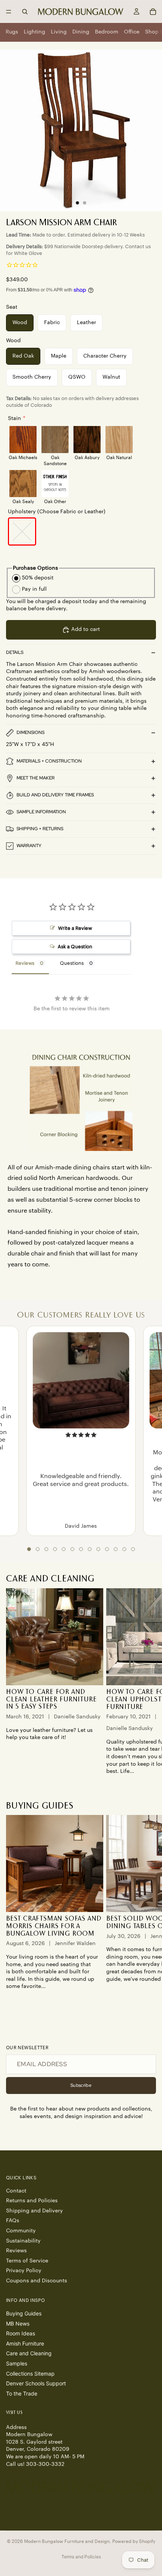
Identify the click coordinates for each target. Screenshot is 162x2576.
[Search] (25, 12)
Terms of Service (27, 2261)
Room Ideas (21, 2334)
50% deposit (38, 578)
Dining (81, 32)
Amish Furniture (25, 2343)
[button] (29, 1549)
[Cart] (153, 12)
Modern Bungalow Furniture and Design (67, 2541)
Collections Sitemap (30, 2374)
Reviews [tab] (25, 963)
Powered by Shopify (134, 2541)
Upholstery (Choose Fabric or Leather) (57, 512)
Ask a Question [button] (75, 947)
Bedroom (107, 32)
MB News (18, 2324)
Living (59, 32)
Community (21, 2231)
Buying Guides (24, 2314)
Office (132, 32)
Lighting (34, 32)
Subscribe (81, 2085)
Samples (17, 2363)
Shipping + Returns (40, 829)
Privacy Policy (24, 2271)
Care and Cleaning (29, 2354)
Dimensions (31, 732)
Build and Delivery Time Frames (55, 795)
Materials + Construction (49, 761)
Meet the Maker (36, 778)
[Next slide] (148, 1682)
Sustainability (23, 2241)
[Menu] (9, 12)
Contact (16, 2191)
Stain (15, 418)
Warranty (29, 846)
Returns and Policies (32, 2201)
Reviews (16, 2251)
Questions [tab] (72, 963)
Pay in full (34, 589)
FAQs (13, 2221)
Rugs (12, 32)
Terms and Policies (81, 2557)
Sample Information (41, 812)
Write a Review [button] (75, 928)
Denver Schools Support (36, 2384)
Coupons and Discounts (37, 2281)
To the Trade (22, 2393)
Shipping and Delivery (34, 2211)
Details (15, 652)
